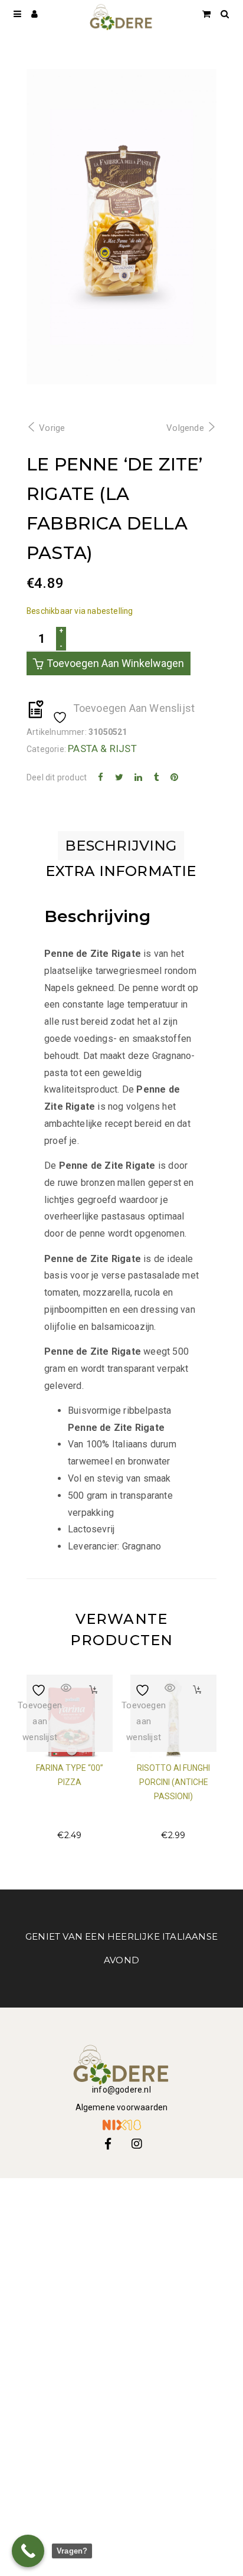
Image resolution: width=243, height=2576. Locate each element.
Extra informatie (121, 871)
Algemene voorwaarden (122, 2107)
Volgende (185, 428)
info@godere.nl (121, 2090)
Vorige (52, 428)
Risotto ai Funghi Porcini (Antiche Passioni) (173, 1782)
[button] (93, 1690)
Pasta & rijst (102, 748)
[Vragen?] (28, 2551)
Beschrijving (121, 846)
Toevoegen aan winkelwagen (115, 663)
